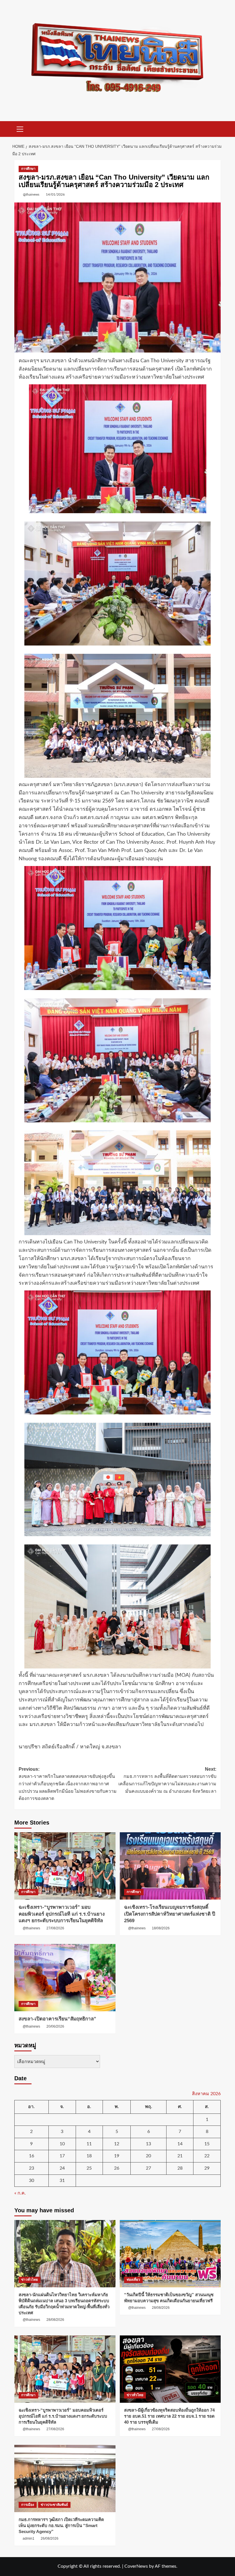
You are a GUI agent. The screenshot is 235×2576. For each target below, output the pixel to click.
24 (62, 2168)
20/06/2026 (55, 2026)
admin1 (29, 2538)
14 (180, 2144)
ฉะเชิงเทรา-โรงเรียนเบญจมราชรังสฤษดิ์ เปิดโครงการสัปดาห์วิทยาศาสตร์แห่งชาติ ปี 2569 (170, 1914)
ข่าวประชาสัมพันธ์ (54, 2505)
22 (207, 2156)
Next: (167, 1780)
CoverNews (136, 2566)
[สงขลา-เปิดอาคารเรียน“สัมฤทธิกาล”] (65, 1978)
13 (148, 2144)
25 (89, 2168)
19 (117, 2156)
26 (117, 2168)
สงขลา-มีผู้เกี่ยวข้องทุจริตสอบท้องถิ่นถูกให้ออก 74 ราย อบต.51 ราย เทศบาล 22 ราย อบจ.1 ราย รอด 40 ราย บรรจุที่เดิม (169, 2416)
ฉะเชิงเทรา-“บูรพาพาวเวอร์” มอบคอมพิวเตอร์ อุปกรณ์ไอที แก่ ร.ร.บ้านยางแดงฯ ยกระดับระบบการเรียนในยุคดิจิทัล (62, 1914)
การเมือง (28, 2505)
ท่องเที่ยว (133, 2280)
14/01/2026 (55, 194)
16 (32, 2156)
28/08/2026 (55, 2320)
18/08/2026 (161, 1928)
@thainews (31, 194)
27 (148, 2168)
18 (89, 2156)
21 (180, 2156)
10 (62, 2144)
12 (117, 2144)
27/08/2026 (55, 1928)
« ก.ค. (20, 2193)
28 (180, 2168)
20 (148, 2156)
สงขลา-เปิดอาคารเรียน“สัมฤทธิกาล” (57, 2019)
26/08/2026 (50, 2538)
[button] (20, 128)
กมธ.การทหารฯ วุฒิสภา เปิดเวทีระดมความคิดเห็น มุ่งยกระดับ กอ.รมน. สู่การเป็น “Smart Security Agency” (61, 2525)
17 (62, 2156)
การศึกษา (28, 169)
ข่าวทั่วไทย (30, 2280)
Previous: (68, 1784)
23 (32, 2168)
